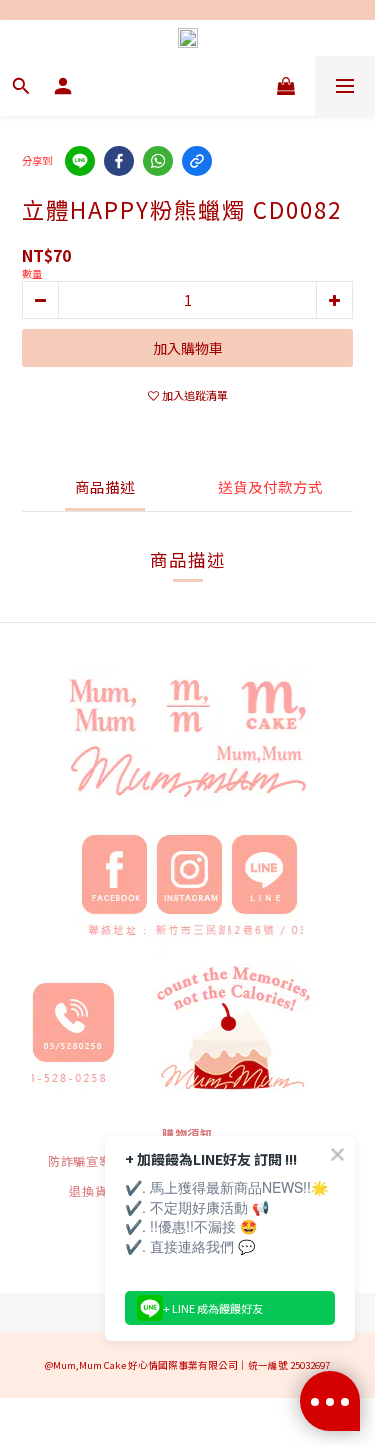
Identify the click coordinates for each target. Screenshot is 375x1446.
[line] (80, 161)
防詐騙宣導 (80, 1160)
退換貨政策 (101, 1190)
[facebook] (119, 161)
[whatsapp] (158, 161)
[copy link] (197, 161)
